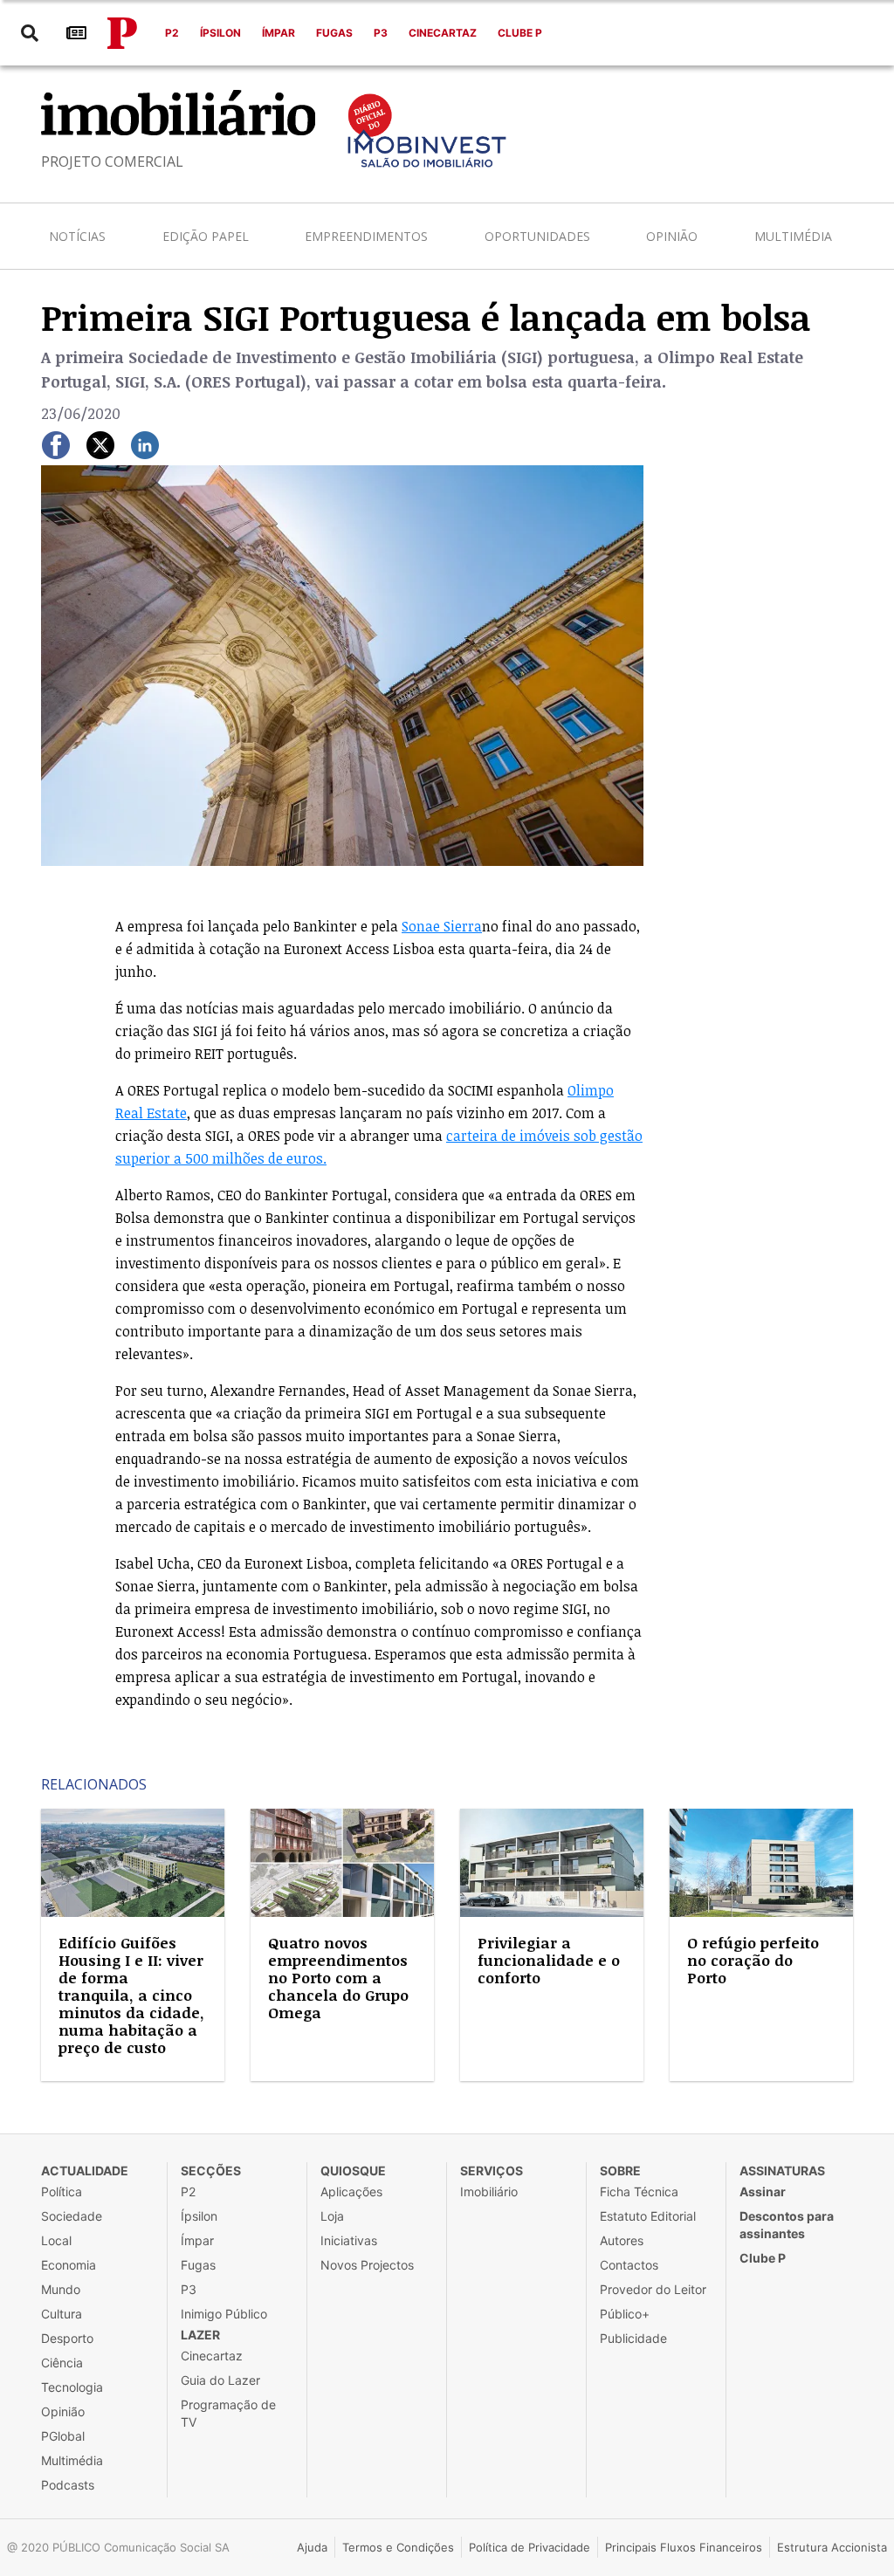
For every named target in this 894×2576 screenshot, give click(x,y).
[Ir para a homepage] (122, 33)
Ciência (62, 2363)
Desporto (67, 2338)
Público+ (625, 2314)
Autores (622, 2240)
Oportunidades (537, 236)
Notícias (77, 236)
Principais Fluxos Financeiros (684, 2547)
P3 (381, 33)
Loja (332, 2216)
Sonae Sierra (442, 926)
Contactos (629, 2265)
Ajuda (312, 2547)
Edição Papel (206, 236)
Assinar (763, 2191)
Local (56, 2240)
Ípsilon (220, 33)
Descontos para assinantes (787, 2225)
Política (62, 2191)
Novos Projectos (367, 2265)
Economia (69, 2265)
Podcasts (68, 2485)
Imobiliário (489, 2191)
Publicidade (633, 2338)
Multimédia (793, 236)
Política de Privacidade (530, 2547)
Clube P (520, 33)
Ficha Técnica (639, 2191)
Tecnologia (72, 2387)
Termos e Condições (398, 2547)
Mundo (61, 2289)
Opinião (672, 236)
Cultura (62, 2314)
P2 (172, 33)
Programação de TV (228, 2413)
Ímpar (279, 33)
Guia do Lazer (220, 2380)
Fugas (334, 33)
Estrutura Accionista (832, 2547)
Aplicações (351, 2191)
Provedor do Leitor (653, 2289)
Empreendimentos (366, 236)
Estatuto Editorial (648, 2216)
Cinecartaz (443, 33)
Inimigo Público (224, 2314)
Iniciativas (349, 2240)
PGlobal (63, 2436)
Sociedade (72, 2216)
